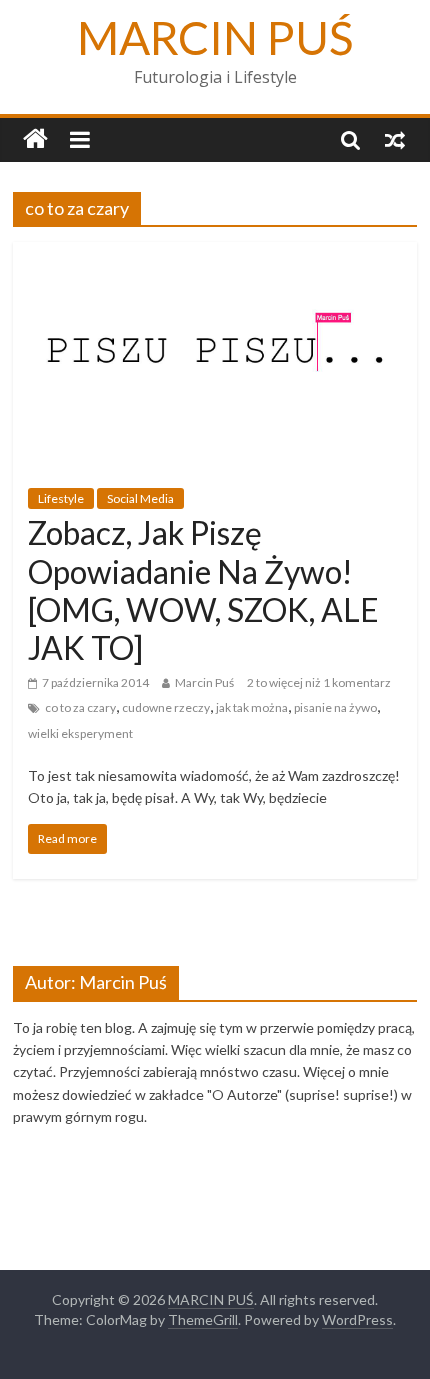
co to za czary (80, 707)
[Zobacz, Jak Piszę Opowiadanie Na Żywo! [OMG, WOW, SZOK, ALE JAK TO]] (215, 254)
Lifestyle (61, 498)
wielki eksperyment (80, 733)
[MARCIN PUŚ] (35, 139)
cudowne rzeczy (166, 707)
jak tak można (252, 707)
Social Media (140, 498)
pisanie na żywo (335, 707)
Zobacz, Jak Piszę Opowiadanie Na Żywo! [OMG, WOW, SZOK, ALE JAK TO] (203, 590)
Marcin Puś (204, 682)
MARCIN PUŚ (215, 37)
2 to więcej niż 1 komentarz (319, 682)
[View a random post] (395, 139)
